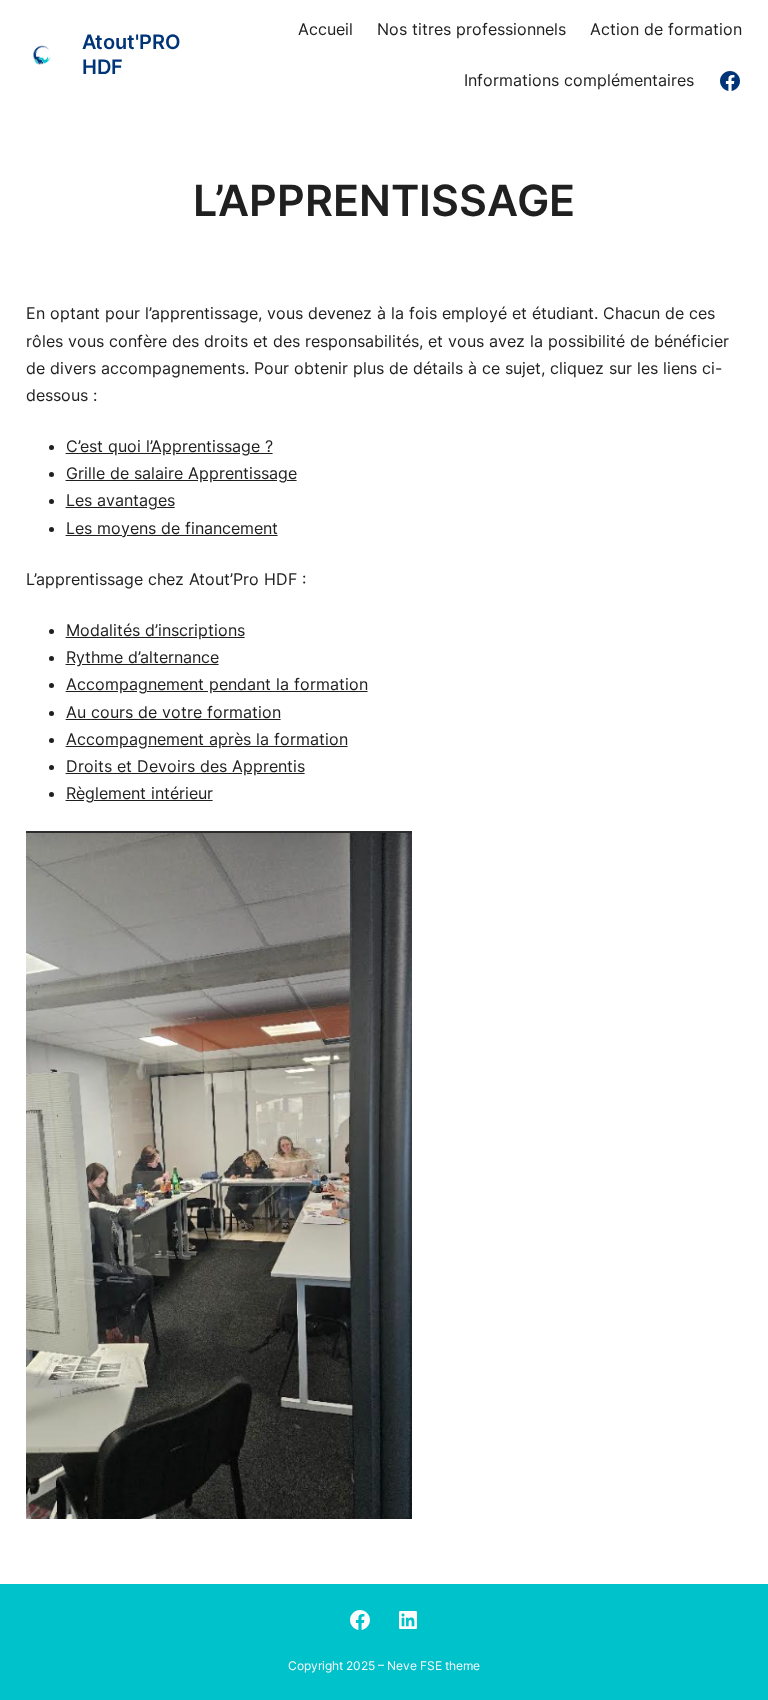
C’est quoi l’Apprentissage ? (169, 446)
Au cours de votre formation (173, 712)
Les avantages (120, 500)
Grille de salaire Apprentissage (181, 473)
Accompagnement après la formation (207, 739)
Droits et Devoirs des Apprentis (185, 766)
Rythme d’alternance (142, 657)
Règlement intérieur (139, 793)
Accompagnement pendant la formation (217, 684)
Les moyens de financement (172, 528)
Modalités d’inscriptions (155, 630)
